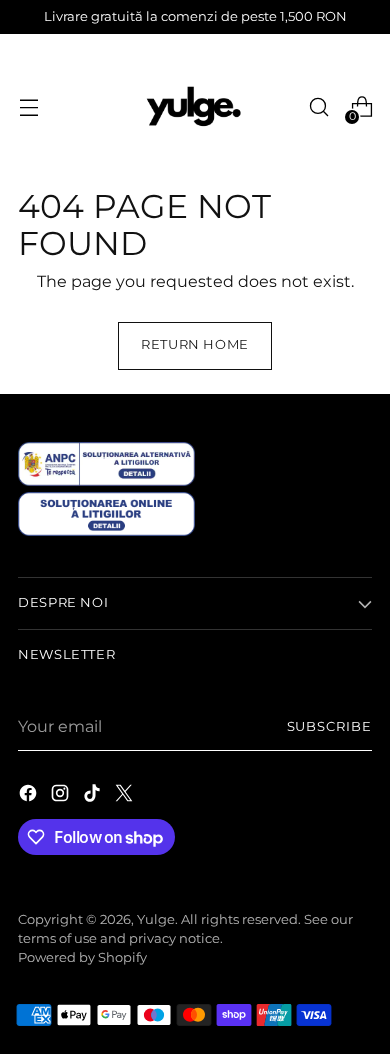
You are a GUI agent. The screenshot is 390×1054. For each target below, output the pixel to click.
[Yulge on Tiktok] (94, 796)
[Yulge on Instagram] (62, 796)
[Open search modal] (318, 107)
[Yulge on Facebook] (30, 796)
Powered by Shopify (82, 957)
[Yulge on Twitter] (126, 796)
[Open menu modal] (28, 107)
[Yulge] (195, 107)
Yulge (156, 919)
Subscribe (329, 726)
